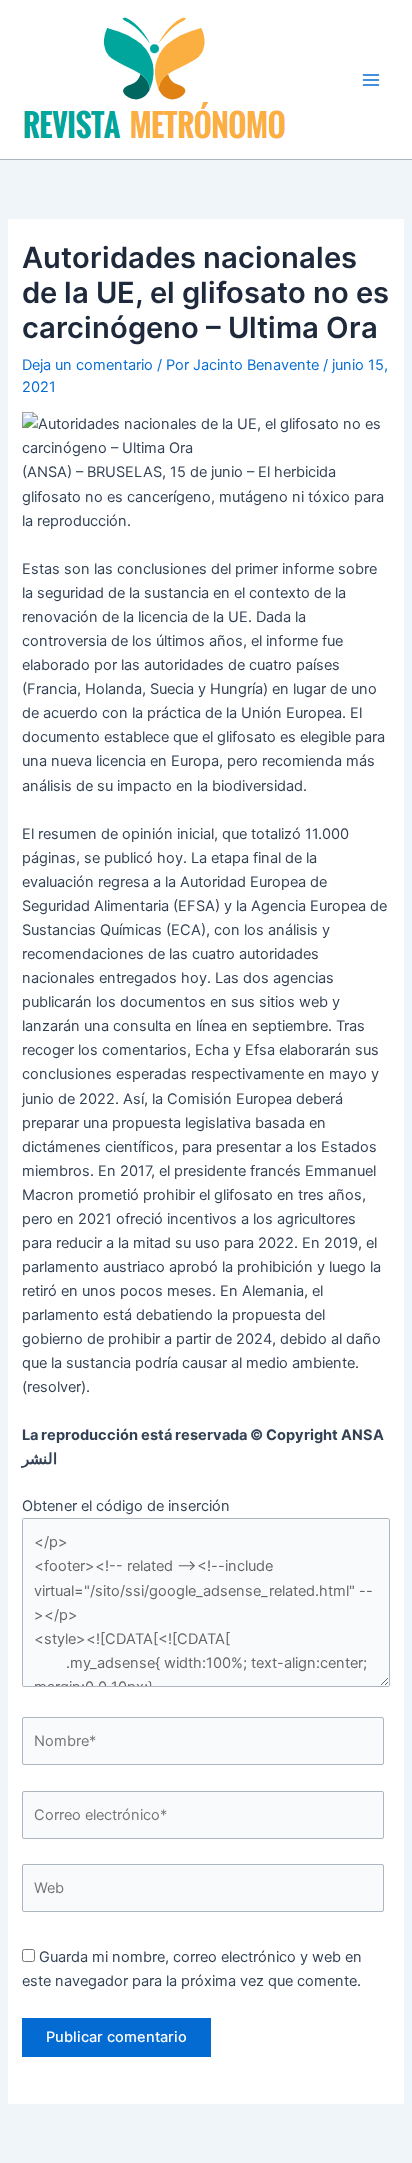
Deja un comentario (87, 365)
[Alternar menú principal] (371, 80)
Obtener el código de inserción (126, 1506)
